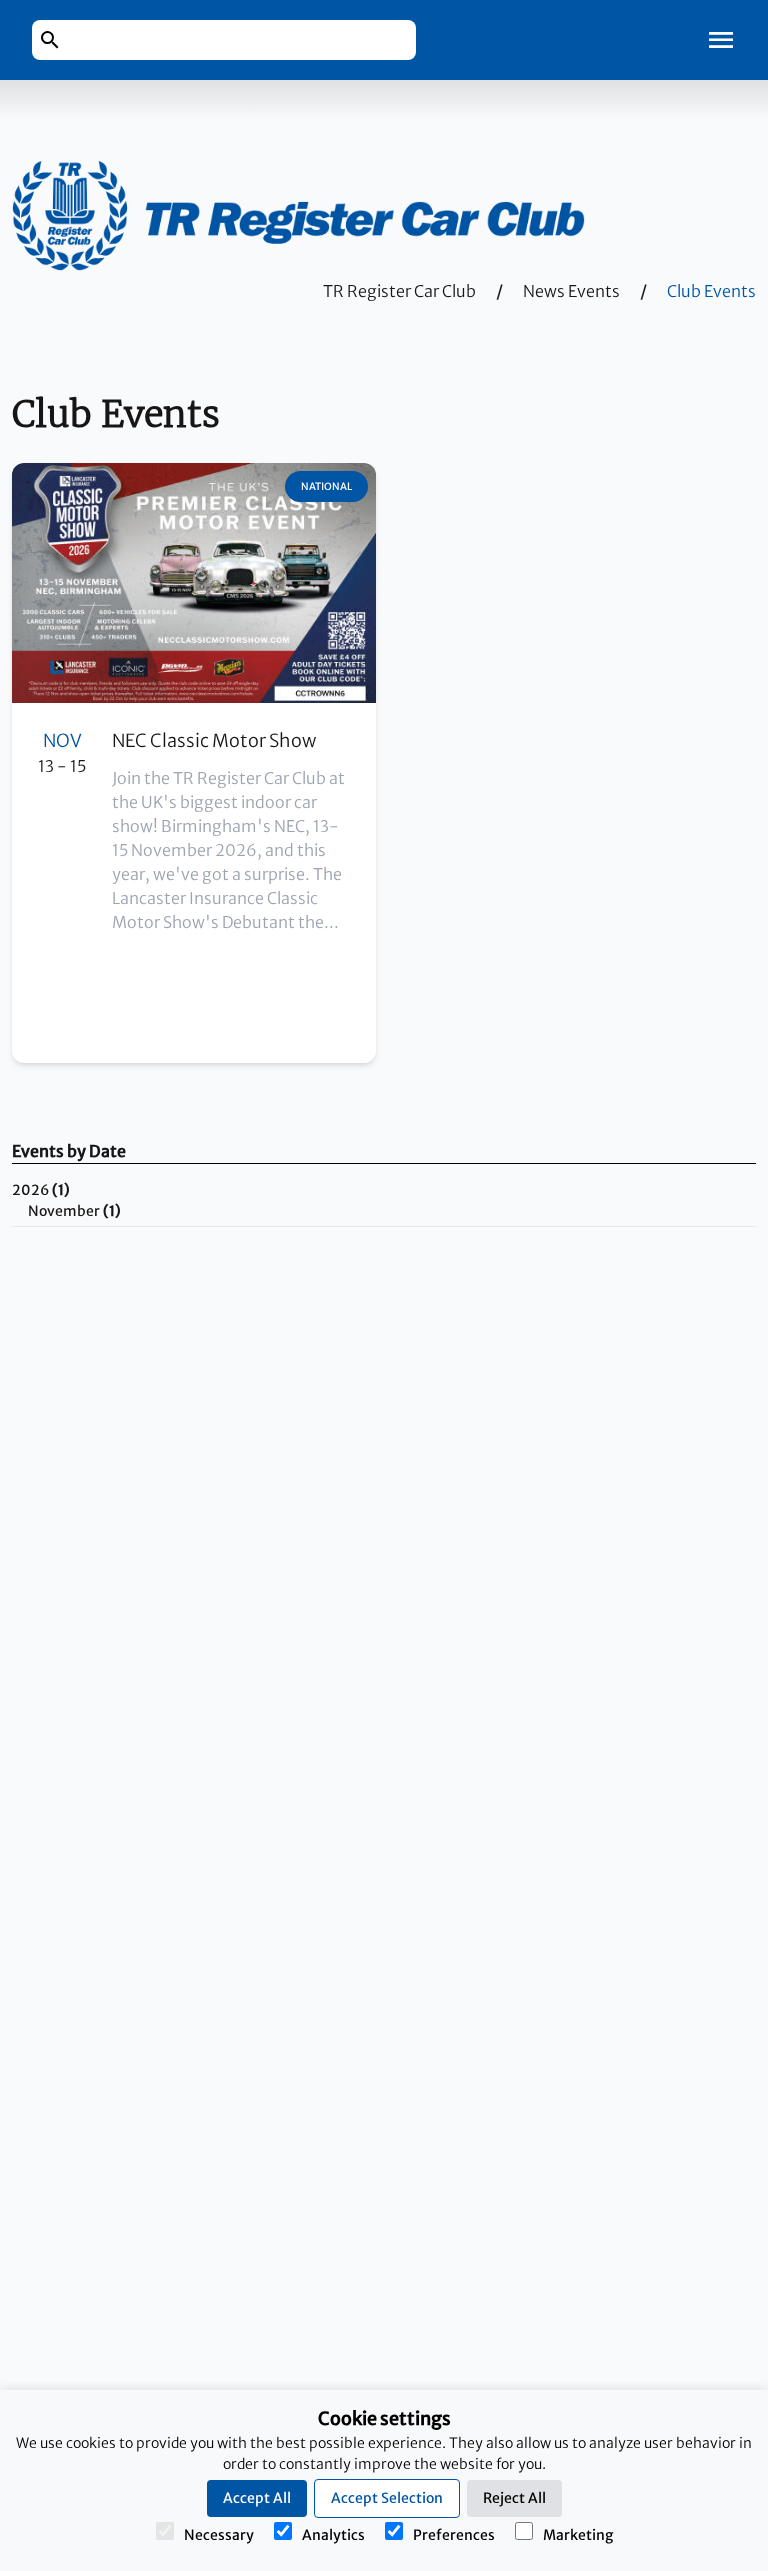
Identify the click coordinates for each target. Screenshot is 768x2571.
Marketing (578, 2535)
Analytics (333, 2535)
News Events (571, 291)
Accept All (257, 2498)
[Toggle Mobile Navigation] (721, 40)
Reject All (514, 2498)
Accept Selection (387, 2498)
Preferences (454, 2535)
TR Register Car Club (399, 291)
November (74, 1211)
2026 (41, 1190)
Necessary (219, 2535)
